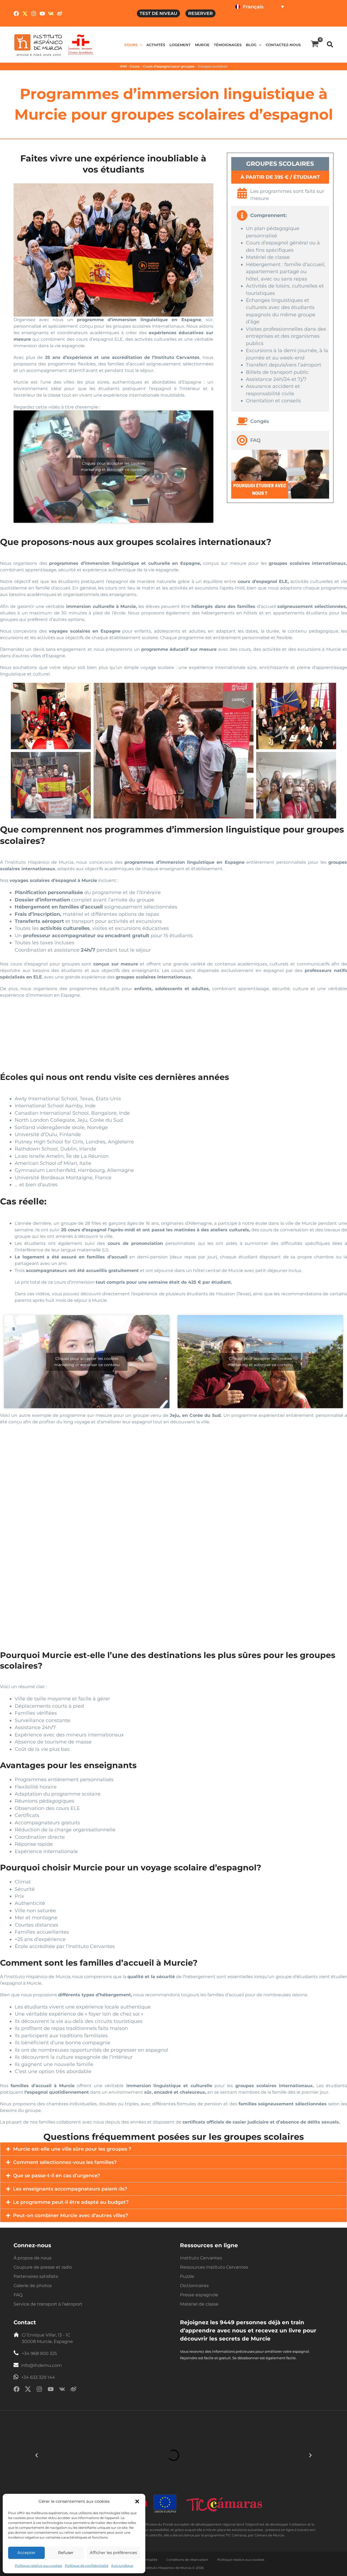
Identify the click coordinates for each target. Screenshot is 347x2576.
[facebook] (17, 2390)
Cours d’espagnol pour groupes (169, 66)
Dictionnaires (194, 2286)
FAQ (18, 2295)
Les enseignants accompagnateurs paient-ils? (70, 2189)
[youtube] (51, 2390)
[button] (137, 2501)
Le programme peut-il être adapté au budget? (71, 2202)
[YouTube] (42, 14)
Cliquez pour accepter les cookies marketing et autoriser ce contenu (113, 466)
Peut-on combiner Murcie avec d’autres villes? (70, 2215)
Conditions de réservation (188, 2560)
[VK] (51, 14)
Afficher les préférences (113, 2553)
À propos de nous (33, 2258)
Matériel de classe (199, 2304)
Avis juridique (122, 2566)
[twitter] (28, 2390)
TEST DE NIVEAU (158, 13)
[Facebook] (16, 14)
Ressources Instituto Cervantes (214, 2267)
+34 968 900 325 (39, 2353)
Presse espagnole (199, 2295)
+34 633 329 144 (38, 2377)
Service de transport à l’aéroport (48, 2304)
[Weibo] (60, 14)
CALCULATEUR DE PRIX (307, 20)
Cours (135, 66)
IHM (123, 66)
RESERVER (200, 13)
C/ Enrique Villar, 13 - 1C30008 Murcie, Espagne (47, 2338)
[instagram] (39, 2390)
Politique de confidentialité (87, 2566)
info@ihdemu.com (41, 2365)
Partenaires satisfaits (36, 2276)
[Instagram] (34, 14)
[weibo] (73, 2390)
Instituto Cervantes (201, 2258)
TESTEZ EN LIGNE (254, 20)
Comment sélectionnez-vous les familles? (65, 2162)
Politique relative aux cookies (38, 2566)
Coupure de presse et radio (43, 2267)
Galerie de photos (33, 2286)
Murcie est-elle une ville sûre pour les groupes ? (72, 2149)
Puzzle (187, 2276)
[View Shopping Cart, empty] (315, 45)
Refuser (66, 2553)
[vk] (62, 2390)
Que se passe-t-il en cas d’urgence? (57, 2176)
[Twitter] (25, 14)
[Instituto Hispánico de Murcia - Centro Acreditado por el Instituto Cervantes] (81, 44)
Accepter (26, 2553)
